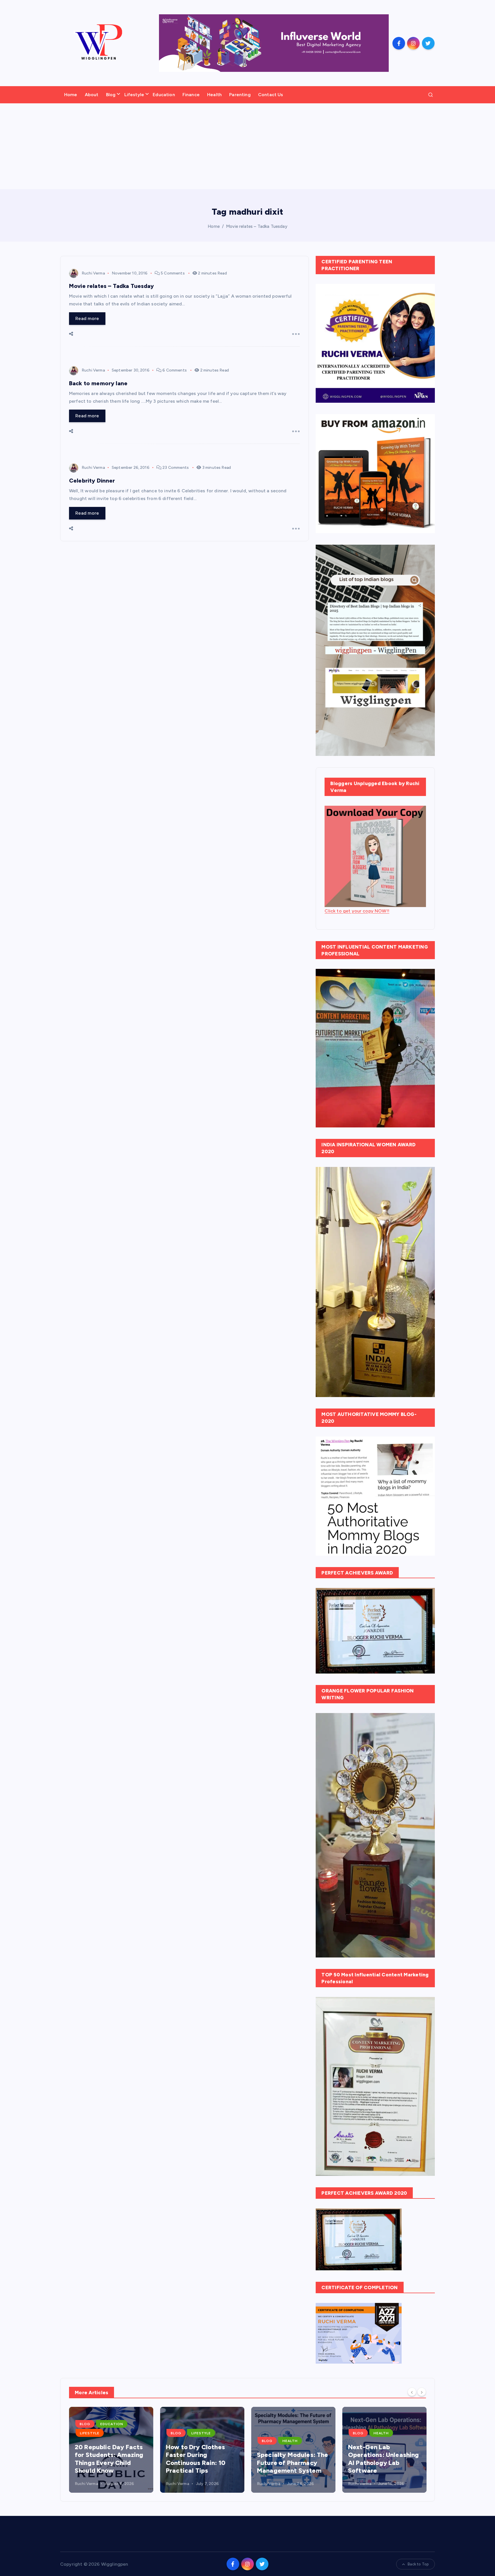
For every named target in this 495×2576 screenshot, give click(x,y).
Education (164, 95)
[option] (111, 2450)
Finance (191, 95)
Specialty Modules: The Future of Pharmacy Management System (202, 2463)
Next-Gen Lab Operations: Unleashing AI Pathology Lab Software (292, 2459)
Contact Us (271, 95)
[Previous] (412, 2392)
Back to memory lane (98, 383)
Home (71, 95)
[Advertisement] (247, 146)
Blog (111, 95)
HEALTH (199, 2441)
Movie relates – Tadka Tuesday (257, 226)
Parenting (240, 95)
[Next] (422, 2392)
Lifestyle (134, 95)
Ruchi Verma (93, 273)
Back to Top (418, 2564)
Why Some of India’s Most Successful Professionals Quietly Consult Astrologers (381, 2459)
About (92, 95)
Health (214, 95)
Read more (87, 318)
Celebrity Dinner (92, 481)
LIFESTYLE (110, 2433)
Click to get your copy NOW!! (357, 911)
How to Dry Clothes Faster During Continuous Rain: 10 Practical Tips (105, 2459)
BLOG (85, 2433)
